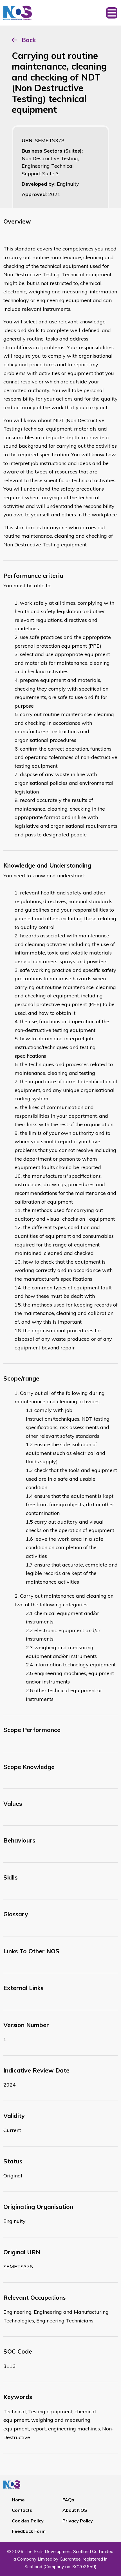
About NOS (75, 2510)
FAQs (68, 2500)
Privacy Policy (78, 2521)
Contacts (22, 2510)
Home (18, 2500)
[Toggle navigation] (112, 13)
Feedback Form (29, 2531)
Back (29, 40)
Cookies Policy (28, 2521)
